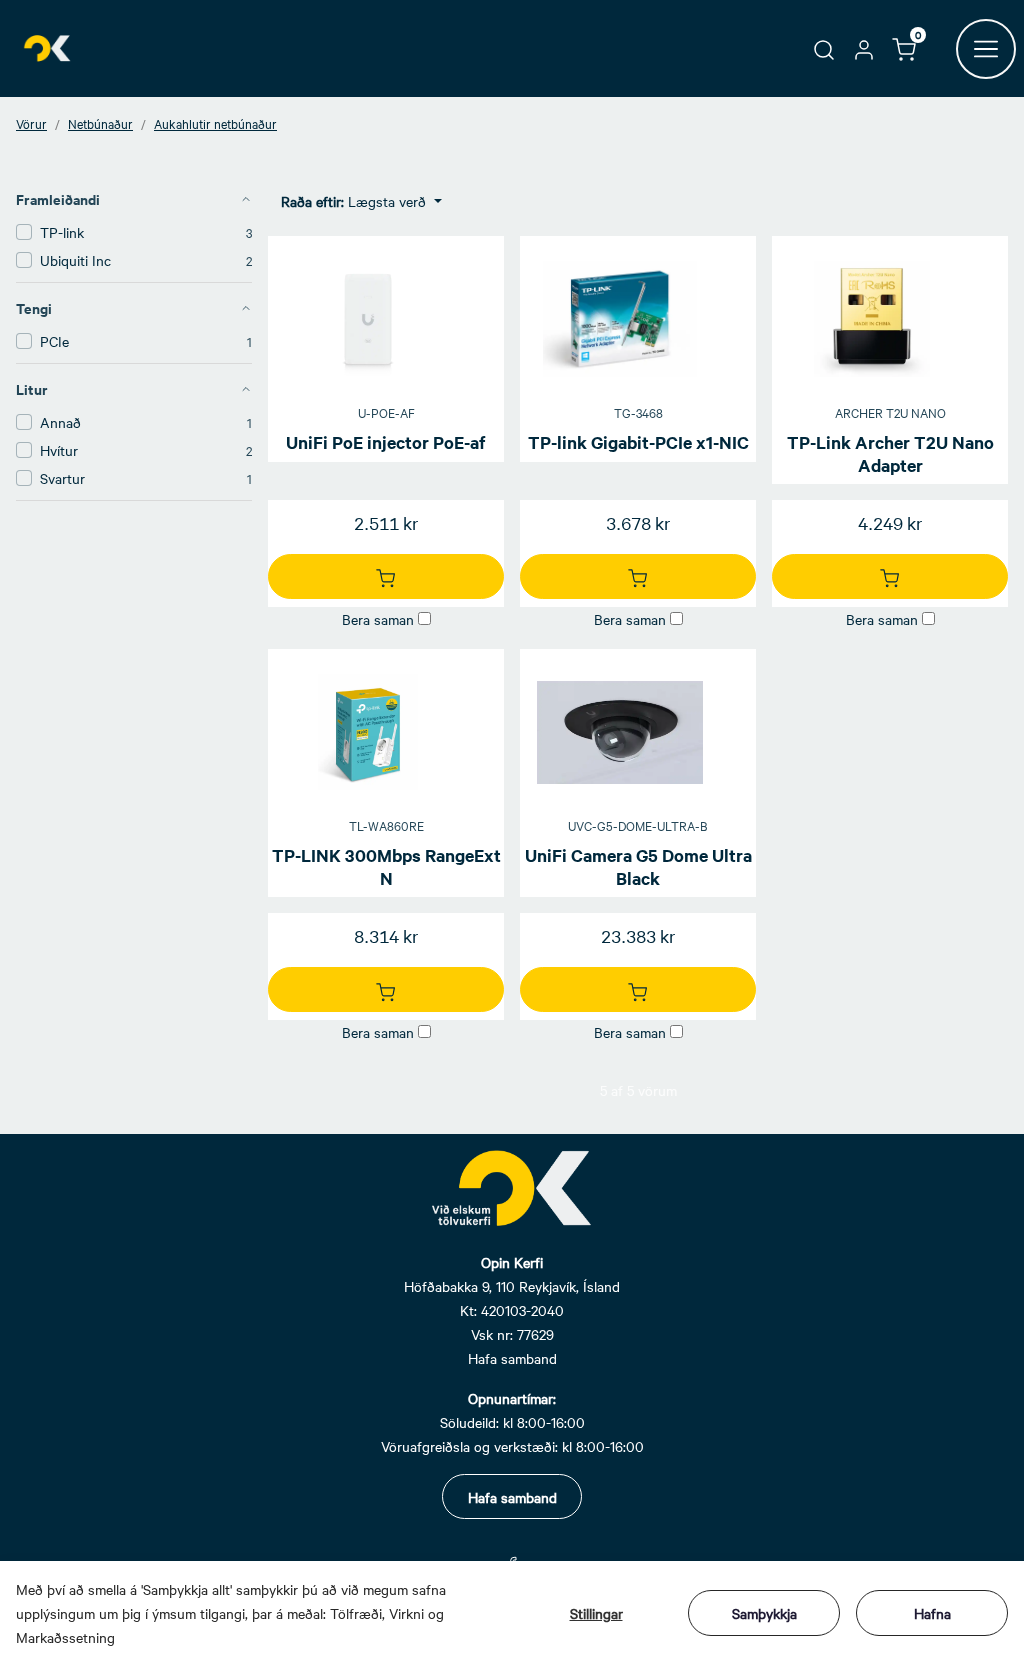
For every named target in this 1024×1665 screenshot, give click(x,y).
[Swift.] (48, 48)
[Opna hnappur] (986, 49)
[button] (824, 48)
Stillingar (596, 1613)
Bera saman (378, 619)
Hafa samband (512, 1497)
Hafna (932, 1613)
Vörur (31, 123)
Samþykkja (764, 1613)
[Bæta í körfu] (386, 576)
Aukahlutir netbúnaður (215, 123)
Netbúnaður (100, 123)
